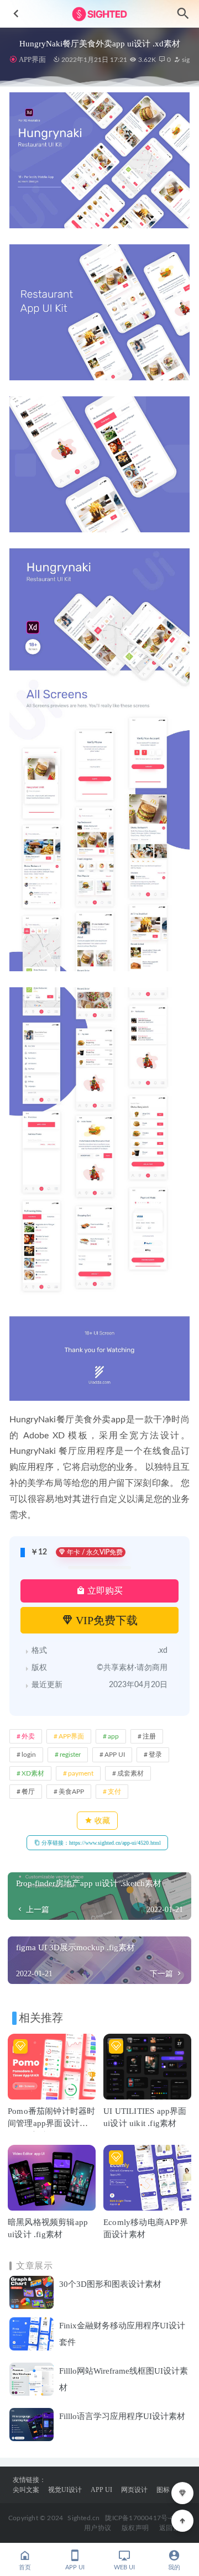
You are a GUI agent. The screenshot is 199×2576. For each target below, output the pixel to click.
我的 (174, 2567)
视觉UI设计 (65, 2490)
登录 (155, 1755)
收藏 (101, 1821)
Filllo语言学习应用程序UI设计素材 (122, 2416)
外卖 (28, 1736)
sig (185, 60)
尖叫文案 (26, 2490)
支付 (114, 1792)
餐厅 (28, 1792)
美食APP (71, 1792)
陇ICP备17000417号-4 (139, 2518)
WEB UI (124, 2567)
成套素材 (130, 1773)
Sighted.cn (83, 2518)
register (70, 1755)
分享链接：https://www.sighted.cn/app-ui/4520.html (100, 1843)
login (29, 1755)
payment (81, 1773)
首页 (25, 2567)
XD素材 (33, 1773)
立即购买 (104, 1591)
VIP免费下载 (105, 1620)
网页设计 (134, 2490)
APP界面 (32, 59)
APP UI (115, 1755)
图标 (163, 2490)
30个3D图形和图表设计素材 (110, 2284)
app (113, 1736)
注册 (149, 1736)
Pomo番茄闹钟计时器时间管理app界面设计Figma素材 (51, 2123)
